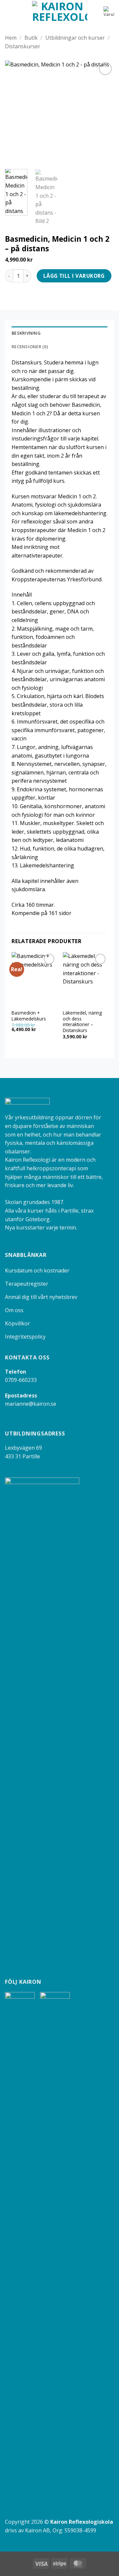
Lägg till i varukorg (74, 276)
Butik (31, 38)
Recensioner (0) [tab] (30, 347)
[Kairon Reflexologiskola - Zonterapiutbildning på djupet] (60, 12)
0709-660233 (21, 1380)
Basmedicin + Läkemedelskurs (29, 1016)
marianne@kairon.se (31, 1404)
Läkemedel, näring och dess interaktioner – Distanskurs (82, 1022)
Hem (11, 38)
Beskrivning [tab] (26, 333)
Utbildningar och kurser (75, 38)
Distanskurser (23, 46)
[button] (9, 11)
